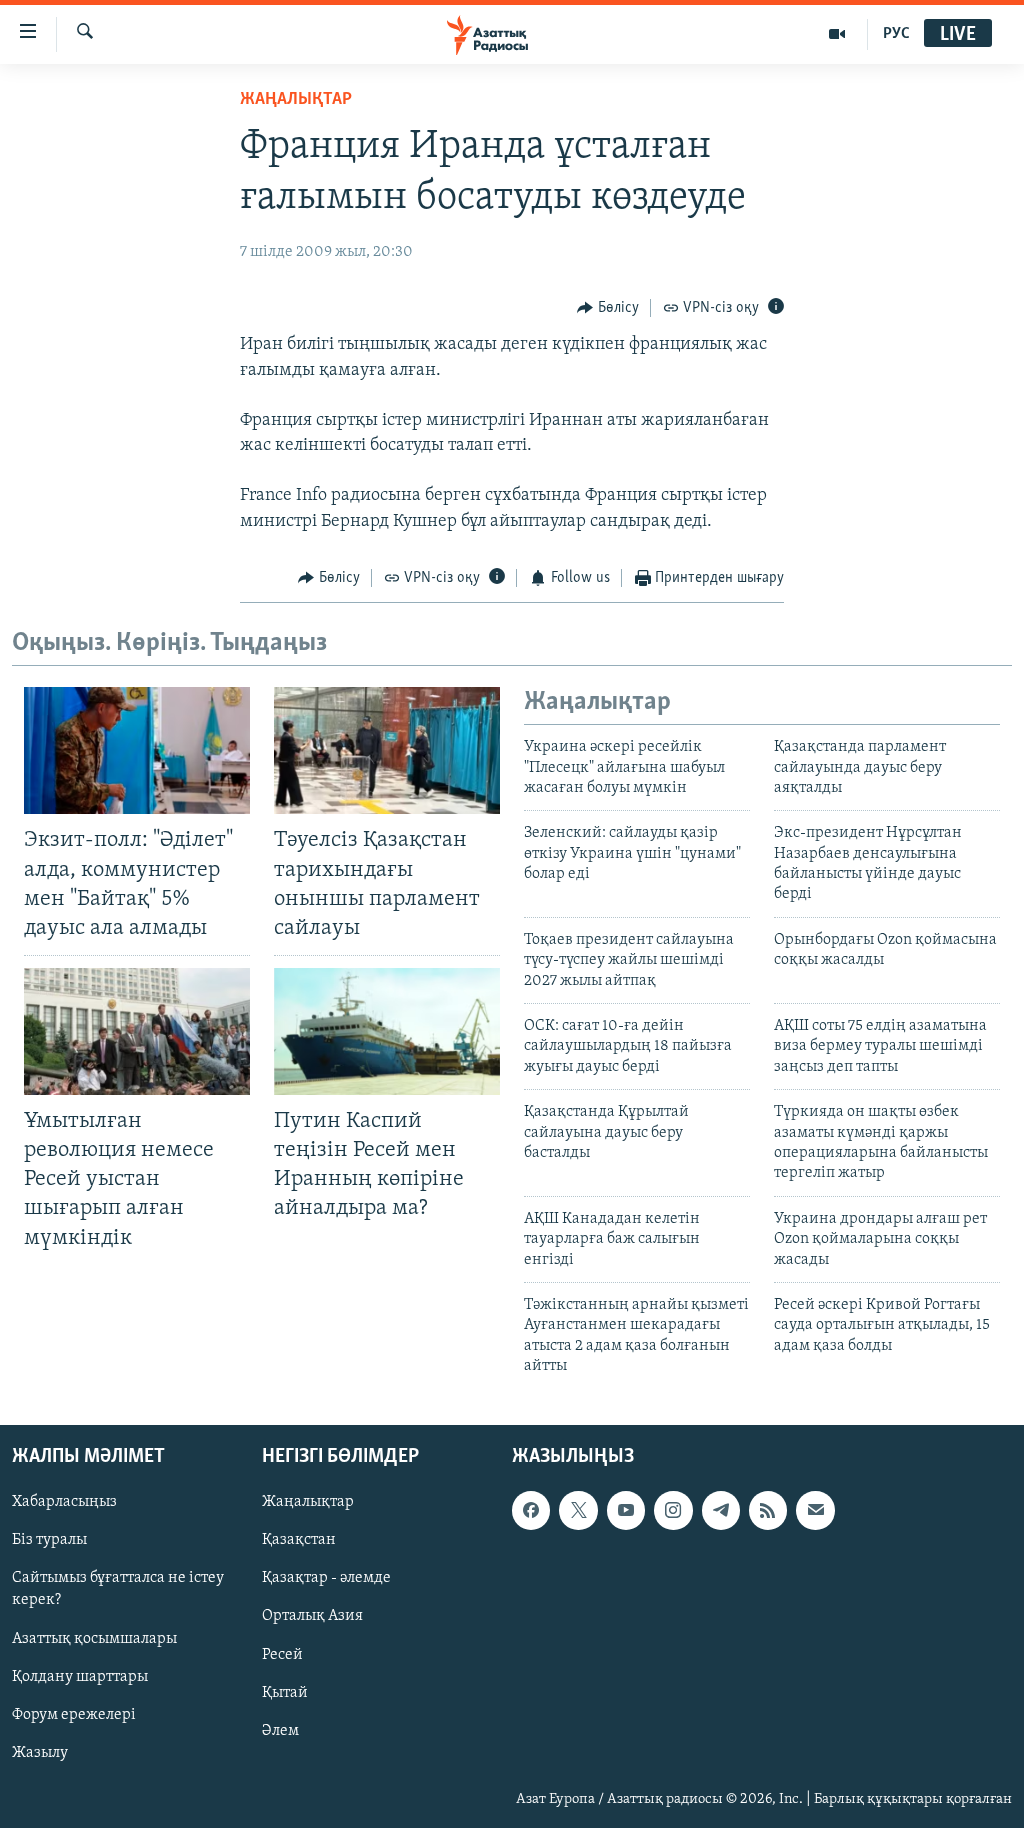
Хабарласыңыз (64, 1502)
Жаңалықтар (308, 1502)
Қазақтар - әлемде (326, 1578)
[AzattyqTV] (837, 34)
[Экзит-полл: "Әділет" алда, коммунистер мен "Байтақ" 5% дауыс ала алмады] (137, 750)
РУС (896, 34)
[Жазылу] (815, 1510)
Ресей (282, 1654)
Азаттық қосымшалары (94, 1638)
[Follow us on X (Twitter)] (578, 1510)
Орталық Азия (312, 1616)
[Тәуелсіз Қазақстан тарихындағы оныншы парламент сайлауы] (387, 750)
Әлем (280, 1730)
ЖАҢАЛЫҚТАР (296, 100)
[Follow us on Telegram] (721, 1510)
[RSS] (768, 1510)
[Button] (608, 308)
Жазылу (40, 1752)
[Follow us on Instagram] (673, 1510)
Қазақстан (299, 1540)
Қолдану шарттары (80, 1676)
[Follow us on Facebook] (531, 1510)
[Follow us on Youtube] (626, 1510)
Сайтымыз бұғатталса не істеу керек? (118, 1589)
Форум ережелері (74, 1714)
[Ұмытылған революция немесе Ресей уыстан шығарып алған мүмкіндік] (137, 1031)
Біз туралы (49, 1540)
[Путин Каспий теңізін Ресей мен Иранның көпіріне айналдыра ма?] (387, 1031)
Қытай (285, 1692)
